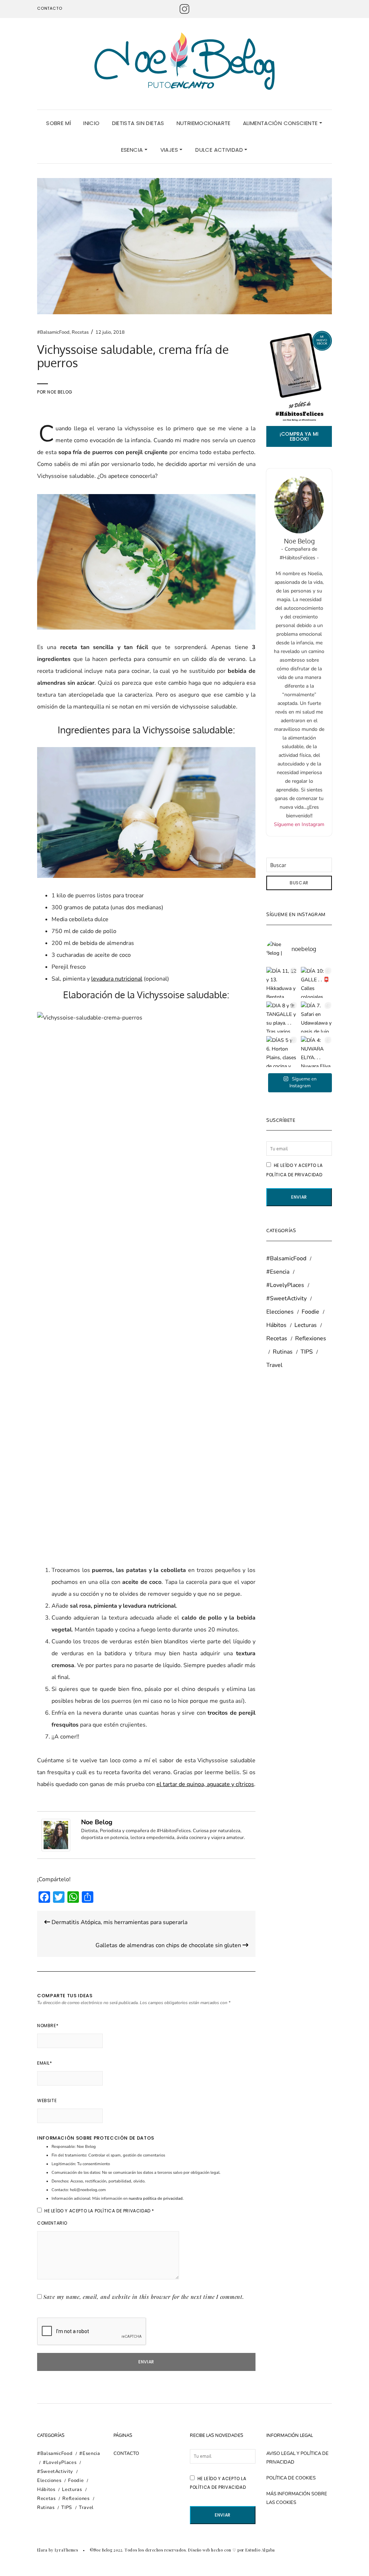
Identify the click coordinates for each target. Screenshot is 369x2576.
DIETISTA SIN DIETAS (138, 123)
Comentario (52, 2223)
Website (47, 2100)
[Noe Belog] (56, 1835)
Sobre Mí (59, 123)
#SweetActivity (286, 1298)
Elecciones (280, 1312)
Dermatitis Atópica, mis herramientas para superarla (119, 1922)
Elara (42, 2550)
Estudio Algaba (260, 2550)
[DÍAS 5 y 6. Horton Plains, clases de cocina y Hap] (282, 1052)
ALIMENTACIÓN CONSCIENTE (281, 123)
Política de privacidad (123, 2211)
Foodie (310, 1312)
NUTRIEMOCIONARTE (204, 123)
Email (45, 2063)
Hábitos (276, 1325)
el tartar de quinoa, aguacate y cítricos (205, 1784)
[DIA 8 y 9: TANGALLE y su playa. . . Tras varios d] (282, 1017)
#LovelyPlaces (285, 1285)
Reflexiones (311, 1338)
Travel (274, 1365)
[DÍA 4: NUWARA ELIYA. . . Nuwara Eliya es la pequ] (316, 1052)
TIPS (307, 1352)
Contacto (50, 8)
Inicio (91, 123)
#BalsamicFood (53, 332)
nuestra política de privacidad (156, 2199)
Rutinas (283, 1352)
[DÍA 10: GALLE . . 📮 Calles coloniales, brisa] (316, 982)
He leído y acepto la (99, 2211)
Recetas (80, 332)
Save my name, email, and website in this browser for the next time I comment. (144, 2297)
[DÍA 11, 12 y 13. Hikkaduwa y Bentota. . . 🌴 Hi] (282, 982)
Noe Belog (60, 392)
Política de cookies (291, 2478)
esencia (133, 150)
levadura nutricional (117, 979)
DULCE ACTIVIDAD (220, 150)
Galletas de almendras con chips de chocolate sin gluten (169, 1945)
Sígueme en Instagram (299, 824)
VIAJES (170, 150)
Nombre (48, 2026)
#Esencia (278, 1272)
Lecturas (306, 1325)
